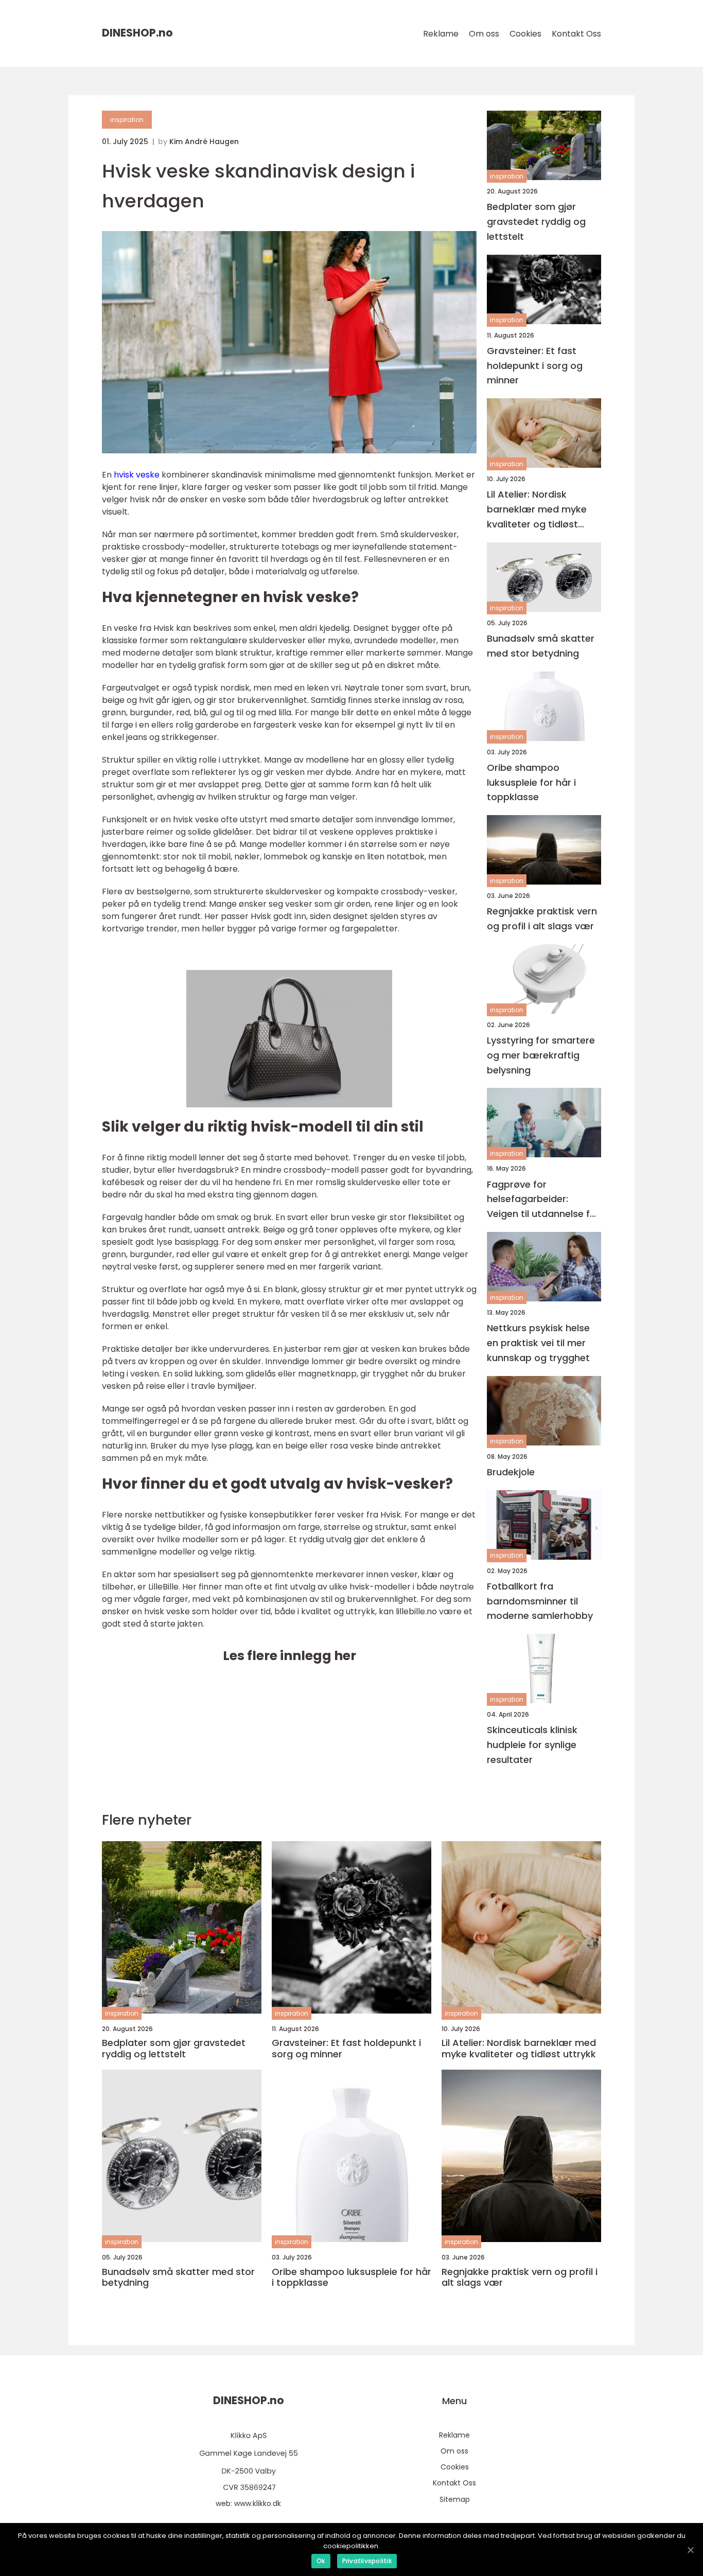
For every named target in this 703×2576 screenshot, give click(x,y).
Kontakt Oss (576, 34)
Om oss (484, 34)
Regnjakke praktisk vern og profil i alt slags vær (542, 919)
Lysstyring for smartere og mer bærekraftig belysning (541, 1055)
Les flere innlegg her (289, 1656)
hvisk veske (137, 475)
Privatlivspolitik (367, 2561)
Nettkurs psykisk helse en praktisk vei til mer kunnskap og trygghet (538, 1343)
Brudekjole (511, 1472)
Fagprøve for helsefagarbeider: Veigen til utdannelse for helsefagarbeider (543, 1200)
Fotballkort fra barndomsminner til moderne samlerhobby (540, 1601)
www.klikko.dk (258, 2503)
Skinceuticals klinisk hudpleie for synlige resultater (532, 1745)
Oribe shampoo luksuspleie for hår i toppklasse (531, 782)
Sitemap (455, 2499)
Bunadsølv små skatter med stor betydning (541, 646)
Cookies (525, 34)
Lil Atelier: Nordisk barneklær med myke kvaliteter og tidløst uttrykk (537, 510)
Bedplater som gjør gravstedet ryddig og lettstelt (536, 222)
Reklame (441, 34)
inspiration (127, 120)
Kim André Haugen (204, 142)
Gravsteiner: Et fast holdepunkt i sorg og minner (535, 366)
